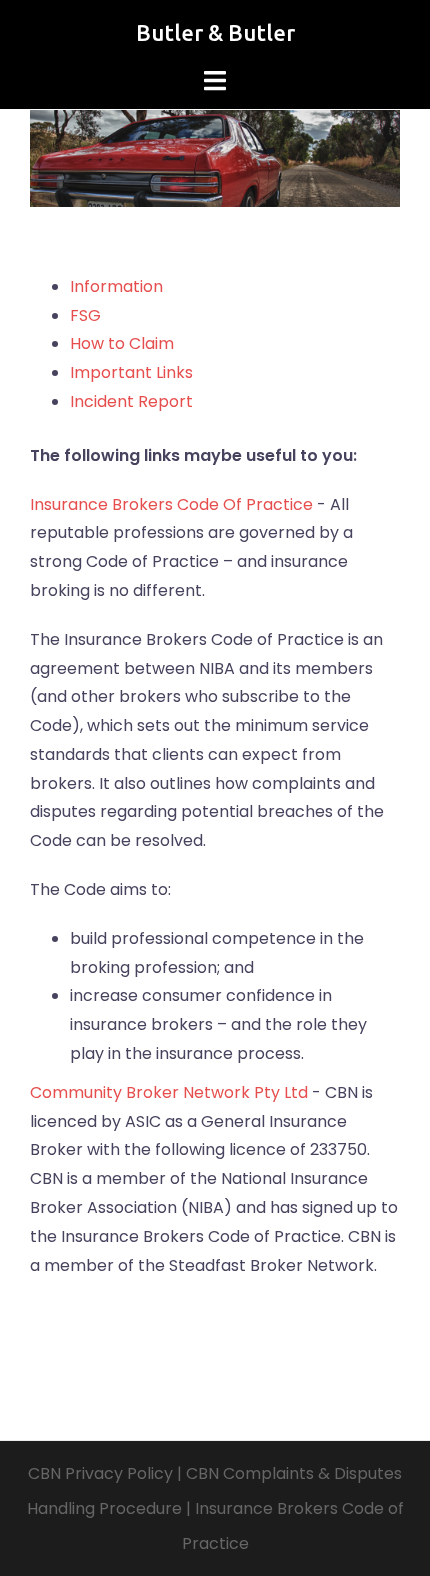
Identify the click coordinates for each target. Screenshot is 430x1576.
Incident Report (131, 401)
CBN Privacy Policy (100, 1473)
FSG (85, 315)
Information (116, 286)
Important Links (131, 372)
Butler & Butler (215, 32)
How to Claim (122, 343)
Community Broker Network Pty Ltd (169, 1092)
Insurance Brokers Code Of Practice (171, 504)
